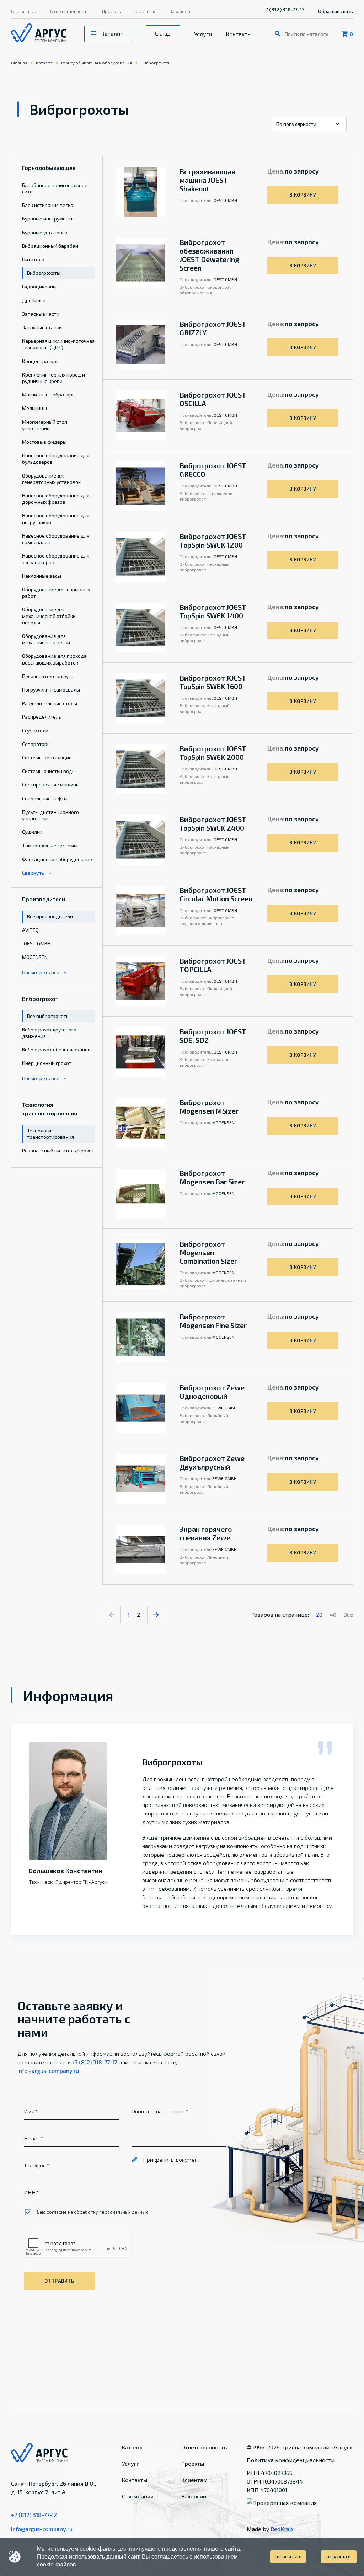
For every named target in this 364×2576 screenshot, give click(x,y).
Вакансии (180, 11)
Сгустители (35, 730)
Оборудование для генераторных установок (51, 479)
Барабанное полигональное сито (55, 188)
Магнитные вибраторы (49, 394)
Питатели (33, 259)
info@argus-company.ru (48, 2071)
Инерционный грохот (47, 1063)
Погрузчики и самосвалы (51, 690)
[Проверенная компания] (282, 2503)
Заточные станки (42, 327)
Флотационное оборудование (57, 859)
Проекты (112, 11)
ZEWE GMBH (224, 1408)
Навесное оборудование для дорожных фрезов (56, 499)
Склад (163, 33)
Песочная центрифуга (48, 676)
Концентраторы (41, 361)
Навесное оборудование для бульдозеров (56, 458)
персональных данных (124, 2212)
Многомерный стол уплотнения (45, 425)
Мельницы (34, 408)
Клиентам (145, 11)
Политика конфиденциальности (291, 2460)
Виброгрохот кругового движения (49, 1033)
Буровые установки (45, 232)
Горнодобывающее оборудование (97, 63)
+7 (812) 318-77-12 (284, 9)
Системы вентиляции (47, 758)
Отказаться (339, 2557)
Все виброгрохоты (48, 1016)
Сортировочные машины (51, 785)
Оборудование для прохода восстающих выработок (54, 659)
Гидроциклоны (39, 286)
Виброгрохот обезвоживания (56, 1049)
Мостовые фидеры (44, 442)
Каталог (112, 34)
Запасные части (41, 314)
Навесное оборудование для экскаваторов (56, 559)
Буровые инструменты (48, 218)
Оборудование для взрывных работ (56, 593)
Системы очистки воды (49, 771)
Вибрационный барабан (50, 246)
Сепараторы (36, 744)
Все (348, 1614)
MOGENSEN (35, 957)
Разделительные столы (50, 703)
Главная (19, 63)
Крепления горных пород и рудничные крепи (53, 378)
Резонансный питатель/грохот (58, 1150)
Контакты (239, 34)
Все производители (50, 916)
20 (319, 1614)
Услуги (203, 34)
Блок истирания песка (48, 205)
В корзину (303, 195)
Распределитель (42, 717)
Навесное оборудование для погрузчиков (56, 519)
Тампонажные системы (50, 845)
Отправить (59, 2281)
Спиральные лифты (45, 798)
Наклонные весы (42, 576)
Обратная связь (336, 11)
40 (333, 1614)
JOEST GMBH (36, 943)
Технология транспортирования (50, 1134)
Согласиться (288, 2557)
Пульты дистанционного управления (50, 815)
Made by (270, 2529)
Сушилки (32, 832)
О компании (24, 11)
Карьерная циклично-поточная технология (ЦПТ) (58, 344)
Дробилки (34, 300)
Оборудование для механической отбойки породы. (49, 616)
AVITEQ (30, 930)
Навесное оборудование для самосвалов (56, 539)
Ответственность (70, 11)
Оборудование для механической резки (46, 639)
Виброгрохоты (156, 63)
